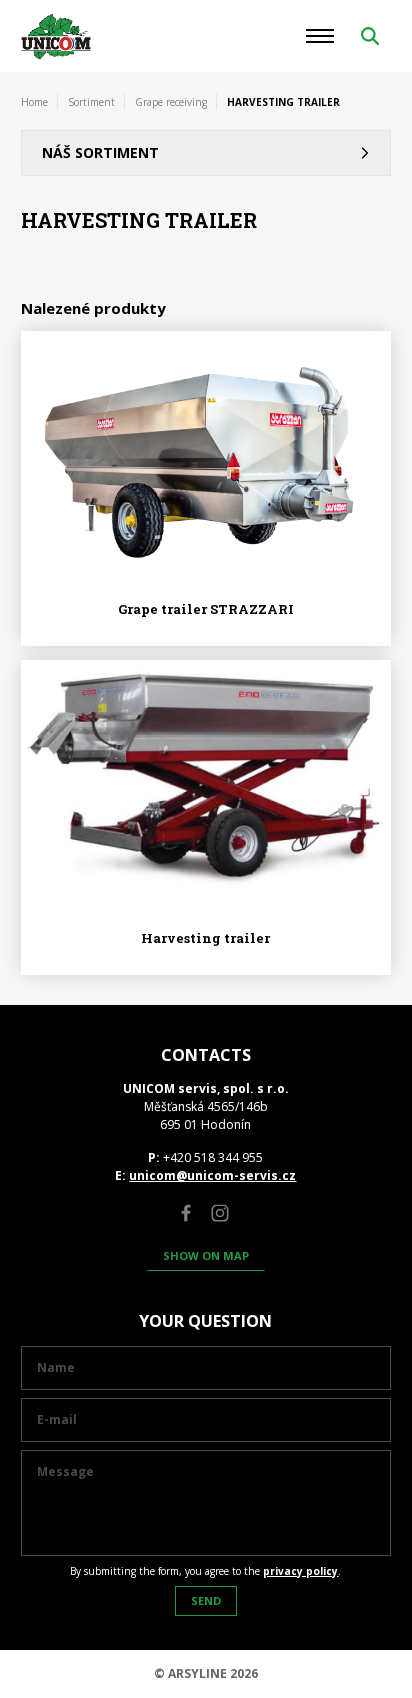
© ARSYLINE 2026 (206, 1673)
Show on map (206, 1255)
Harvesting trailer (205, 938)
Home (34, 102)
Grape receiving (171, 102)
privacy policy (300, 1571)
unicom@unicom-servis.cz (212, 1175)
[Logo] (56, 36)
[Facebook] (186, 1213)
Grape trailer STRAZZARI (206, 609)
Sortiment (91, 102)
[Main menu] (320, 36)
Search (370, 36)
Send (206, 1600)
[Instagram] (220, 1213)
